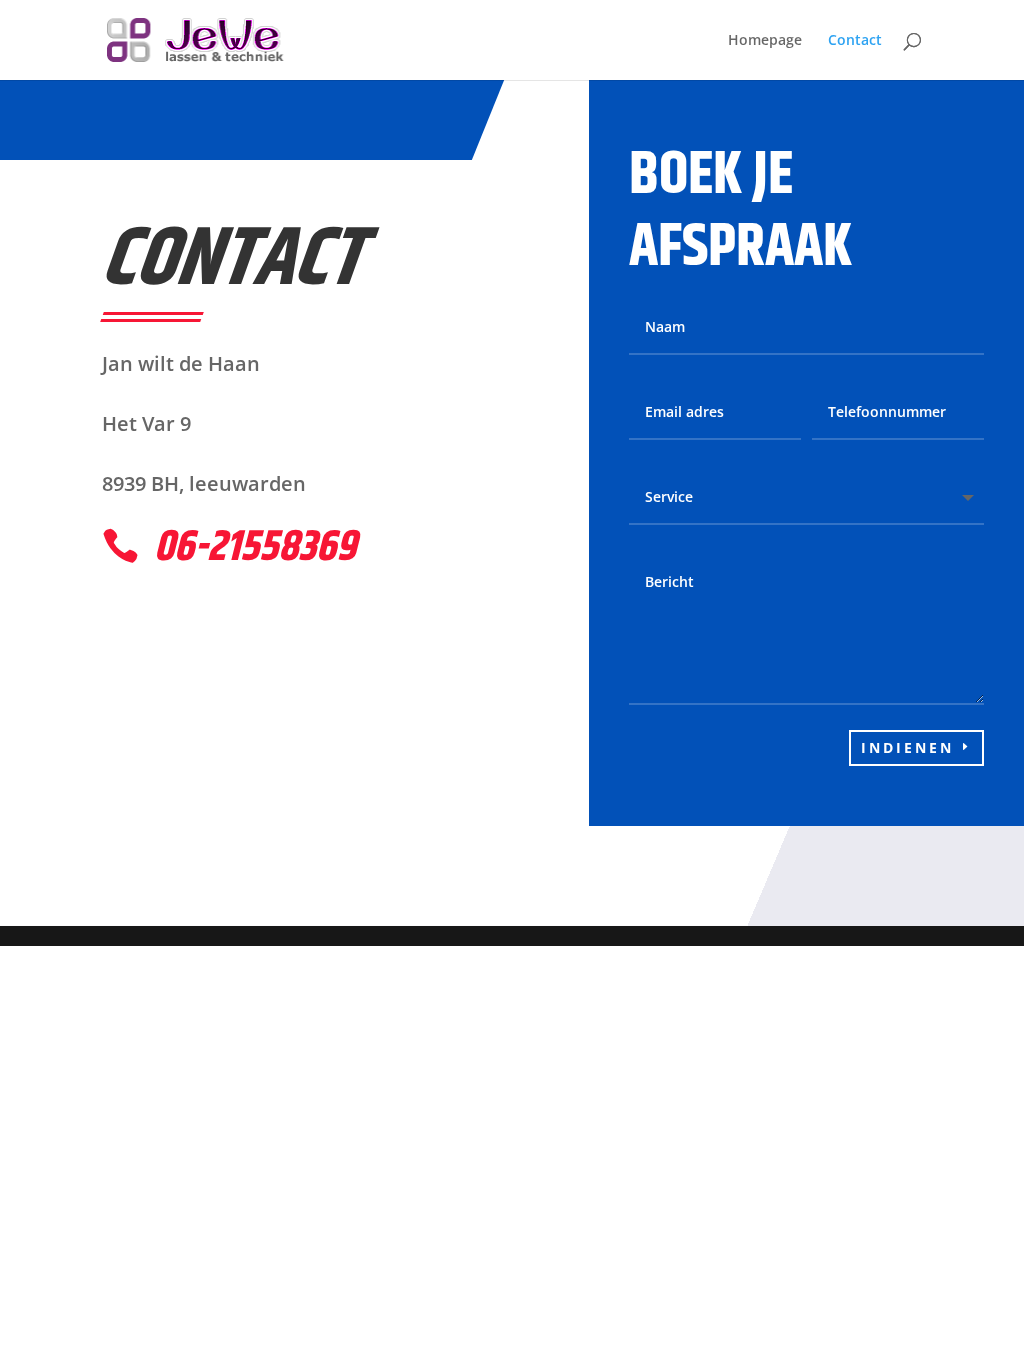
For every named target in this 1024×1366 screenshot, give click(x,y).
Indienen (907, 747)
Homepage (765, 41)
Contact (855, 41)
